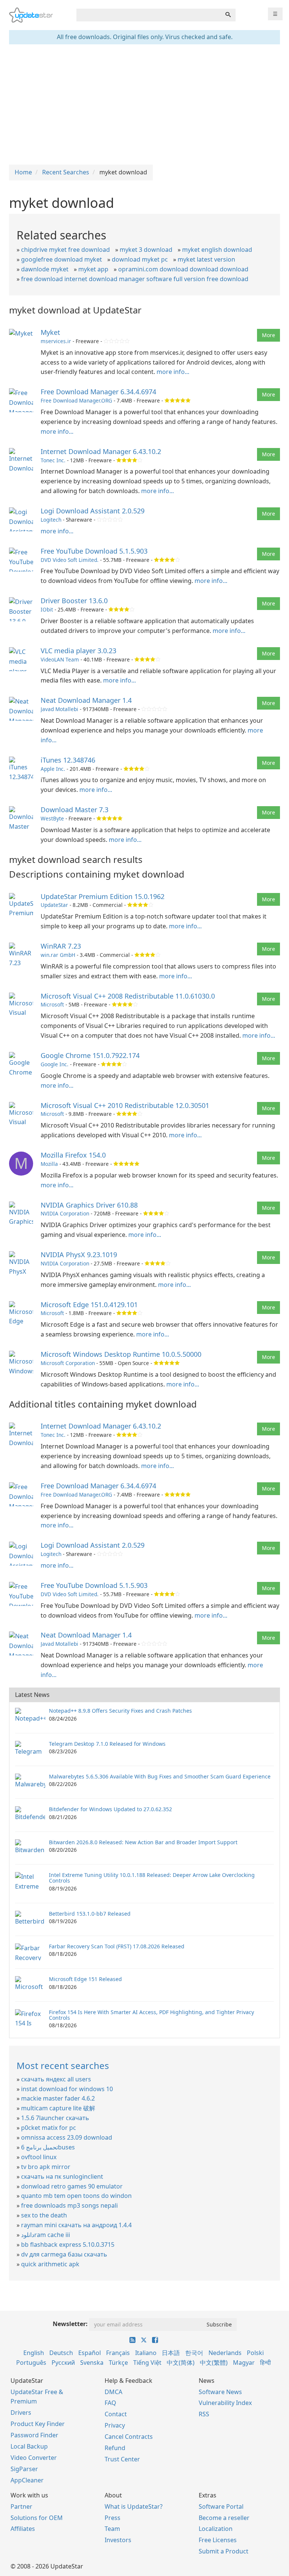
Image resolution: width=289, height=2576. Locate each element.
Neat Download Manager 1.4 (86, 700)
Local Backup (29, 2446)
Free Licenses (218, 2540)
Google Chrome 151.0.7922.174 (90, 1055)
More (268, 335)
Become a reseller (224, 2518)
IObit (47, 609)
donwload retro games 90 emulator (72, 2186)
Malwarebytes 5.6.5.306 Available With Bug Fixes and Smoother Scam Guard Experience (160, 1776)
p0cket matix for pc (49, 2128)
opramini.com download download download (183, 269)
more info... (173, 372)
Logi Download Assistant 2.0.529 (93, 511)
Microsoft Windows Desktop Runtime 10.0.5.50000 (121, 1354)
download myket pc (140, 259)
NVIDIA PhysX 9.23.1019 (79, 1255)
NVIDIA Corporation (65, 1213)
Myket (50, 332)
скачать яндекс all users (56, 2079)
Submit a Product (224, 2551)
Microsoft (52, 1004)
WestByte (52, 818)
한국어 (194, 2353)
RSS (204, 2414)
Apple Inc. (53, 769)
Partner (21, 2506)
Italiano (146, 2353)
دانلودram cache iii (46, 2235)
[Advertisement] (144, 104)
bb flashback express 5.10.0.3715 (68, 2245)
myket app (93, 269)
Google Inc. (55, 1064)
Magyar (244, 2363)
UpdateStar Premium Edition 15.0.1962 (103, 896)
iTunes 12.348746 (68, 760)
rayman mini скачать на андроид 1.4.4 (76, 2225)
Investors (118, 2540)
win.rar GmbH (58, 955)
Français (118, 2353)
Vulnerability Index (225, 2403)
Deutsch (61, 2353)
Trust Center (122, 2459)
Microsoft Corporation (68, 1363)
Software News (220, 2392)
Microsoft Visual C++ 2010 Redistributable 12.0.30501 (125, 1105)
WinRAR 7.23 (61, 946)
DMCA (113, 2392)
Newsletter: (70, 2324)
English (34, 2353)
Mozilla (49, 1164)
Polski (255, 2353)
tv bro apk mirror (46, 2167)
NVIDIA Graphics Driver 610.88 (89, 1205)
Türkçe (118, 2363)
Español (90, 2353)
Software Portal (221, 2506)
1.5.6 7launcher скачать (55, 2118)
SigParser (24, 2469)
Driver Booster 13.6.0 (74, 601)
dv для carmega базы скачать (64, 2254)
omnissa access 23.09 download (67, 2137)
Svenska (92, 2363)
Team (112, 2529)
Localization (216, 2529)
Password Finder (34, 2435)
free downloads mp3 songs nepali (69, 2205)
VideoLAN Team (60, 659)
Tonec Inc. (53, 460)
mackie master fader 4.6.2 (58, 2098)
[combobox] (149, 15)
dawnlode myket (45, 269)
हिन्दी (265, 2363)
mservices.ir (56, 341)
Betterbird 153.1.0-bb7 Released (90, 1914)
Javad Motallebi (59, 709)
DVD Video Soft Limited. (70, 560)
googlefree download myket (62, 259)
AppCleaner (27, 2480)
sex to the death (44, 2215)
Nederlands (225, 2353)
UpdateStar (54, 905)
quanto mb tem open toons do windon (76, 2196)
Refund (115, 2448)
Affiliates (23, 2529)
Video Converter (34, 2458)
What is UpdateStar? (134, 2506)
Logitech (51, 520)
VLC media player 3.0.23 (78, 651)
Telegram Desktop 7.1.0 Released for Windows (107, 1744)
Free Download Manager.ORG (76, 400)
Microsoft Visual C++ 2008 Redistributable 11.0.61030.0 (128, 996)
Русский (63, 2363)
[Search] (228, 15)
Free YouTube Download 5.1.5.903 (94, 551)
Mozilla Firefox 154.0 (73, 1155)
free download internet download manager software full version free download (135, 279)
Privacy (115, 2425)
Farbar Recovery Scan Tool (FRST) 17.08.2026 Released (117, 1946)
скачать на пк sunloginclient (62, 2176)
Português (31, 2363)
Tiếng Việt (147, 2363)
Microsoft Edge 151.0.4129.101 (89, 1305)
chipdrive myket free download (65, 250)
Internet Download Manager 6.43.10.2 (101, 451)
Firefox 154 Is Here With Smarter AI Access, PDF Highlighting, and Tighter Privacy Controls (151, 2015)
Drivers (21, 2413)
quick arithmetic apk (50, 2264)
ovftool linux (39, 2157)
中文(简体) (181, 2363)
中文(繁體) (214, 2363)
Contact (116, 2414)
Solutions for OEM (37, 2518)
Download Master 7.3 (75, 810)
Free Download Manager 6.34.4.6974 (98, 392)
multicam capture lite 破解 (58, 2108)
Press (113, 2518)
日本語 (171, 2353)
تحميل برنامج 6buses (48, 2147)
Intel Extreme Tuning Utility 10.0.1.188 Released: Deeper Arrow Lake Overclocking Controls (152, 1878)
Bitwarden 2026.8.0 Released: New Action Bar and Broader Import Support (143, 1842)
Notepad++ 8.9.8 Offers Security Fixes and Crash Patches (120, 1711)
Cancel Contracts (129, 2437)
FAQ (110, 2403)
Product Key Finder (38, 2424)
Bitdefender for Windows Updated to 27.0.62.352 (110, 1809)
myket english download (217, 250)
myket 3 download (146, 250)
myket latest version (206, 259)
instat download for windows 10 (67, 2089)
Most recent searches (63, 2065)
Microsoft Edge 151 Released (85, 1979)
